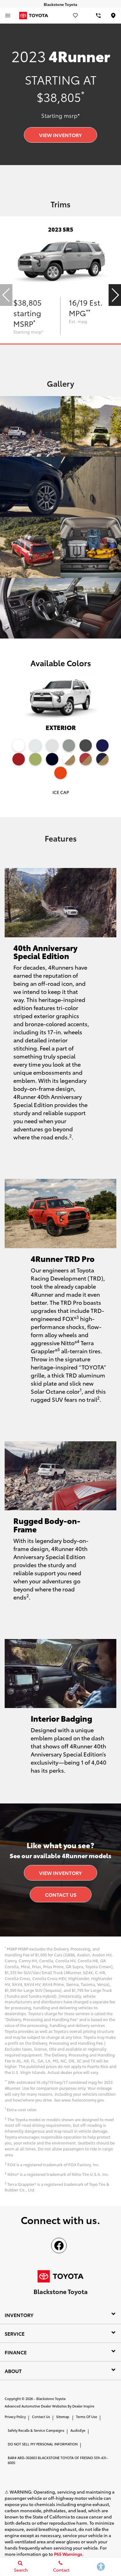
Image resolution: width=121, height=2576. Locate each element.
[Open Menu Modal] (8, 16)
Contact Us (61, 1894)
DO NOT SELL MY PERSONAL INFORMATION (43, 2444)
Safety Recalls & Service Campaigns (36, 2430)
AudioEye (78, 2430)
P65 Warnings (68, 2554)
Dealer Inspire (83, 2406)
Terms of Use (87, 2417)
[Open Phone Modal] (99, 16)
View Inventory (60, 135)
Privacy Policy (15, 2417)
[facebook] (59, 2246)
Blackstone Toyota (51, 2398)
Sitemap (63, 2417)
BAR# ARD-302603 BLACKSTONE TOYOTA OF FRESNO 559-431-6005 (58, 2460)
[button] (115, 295)
